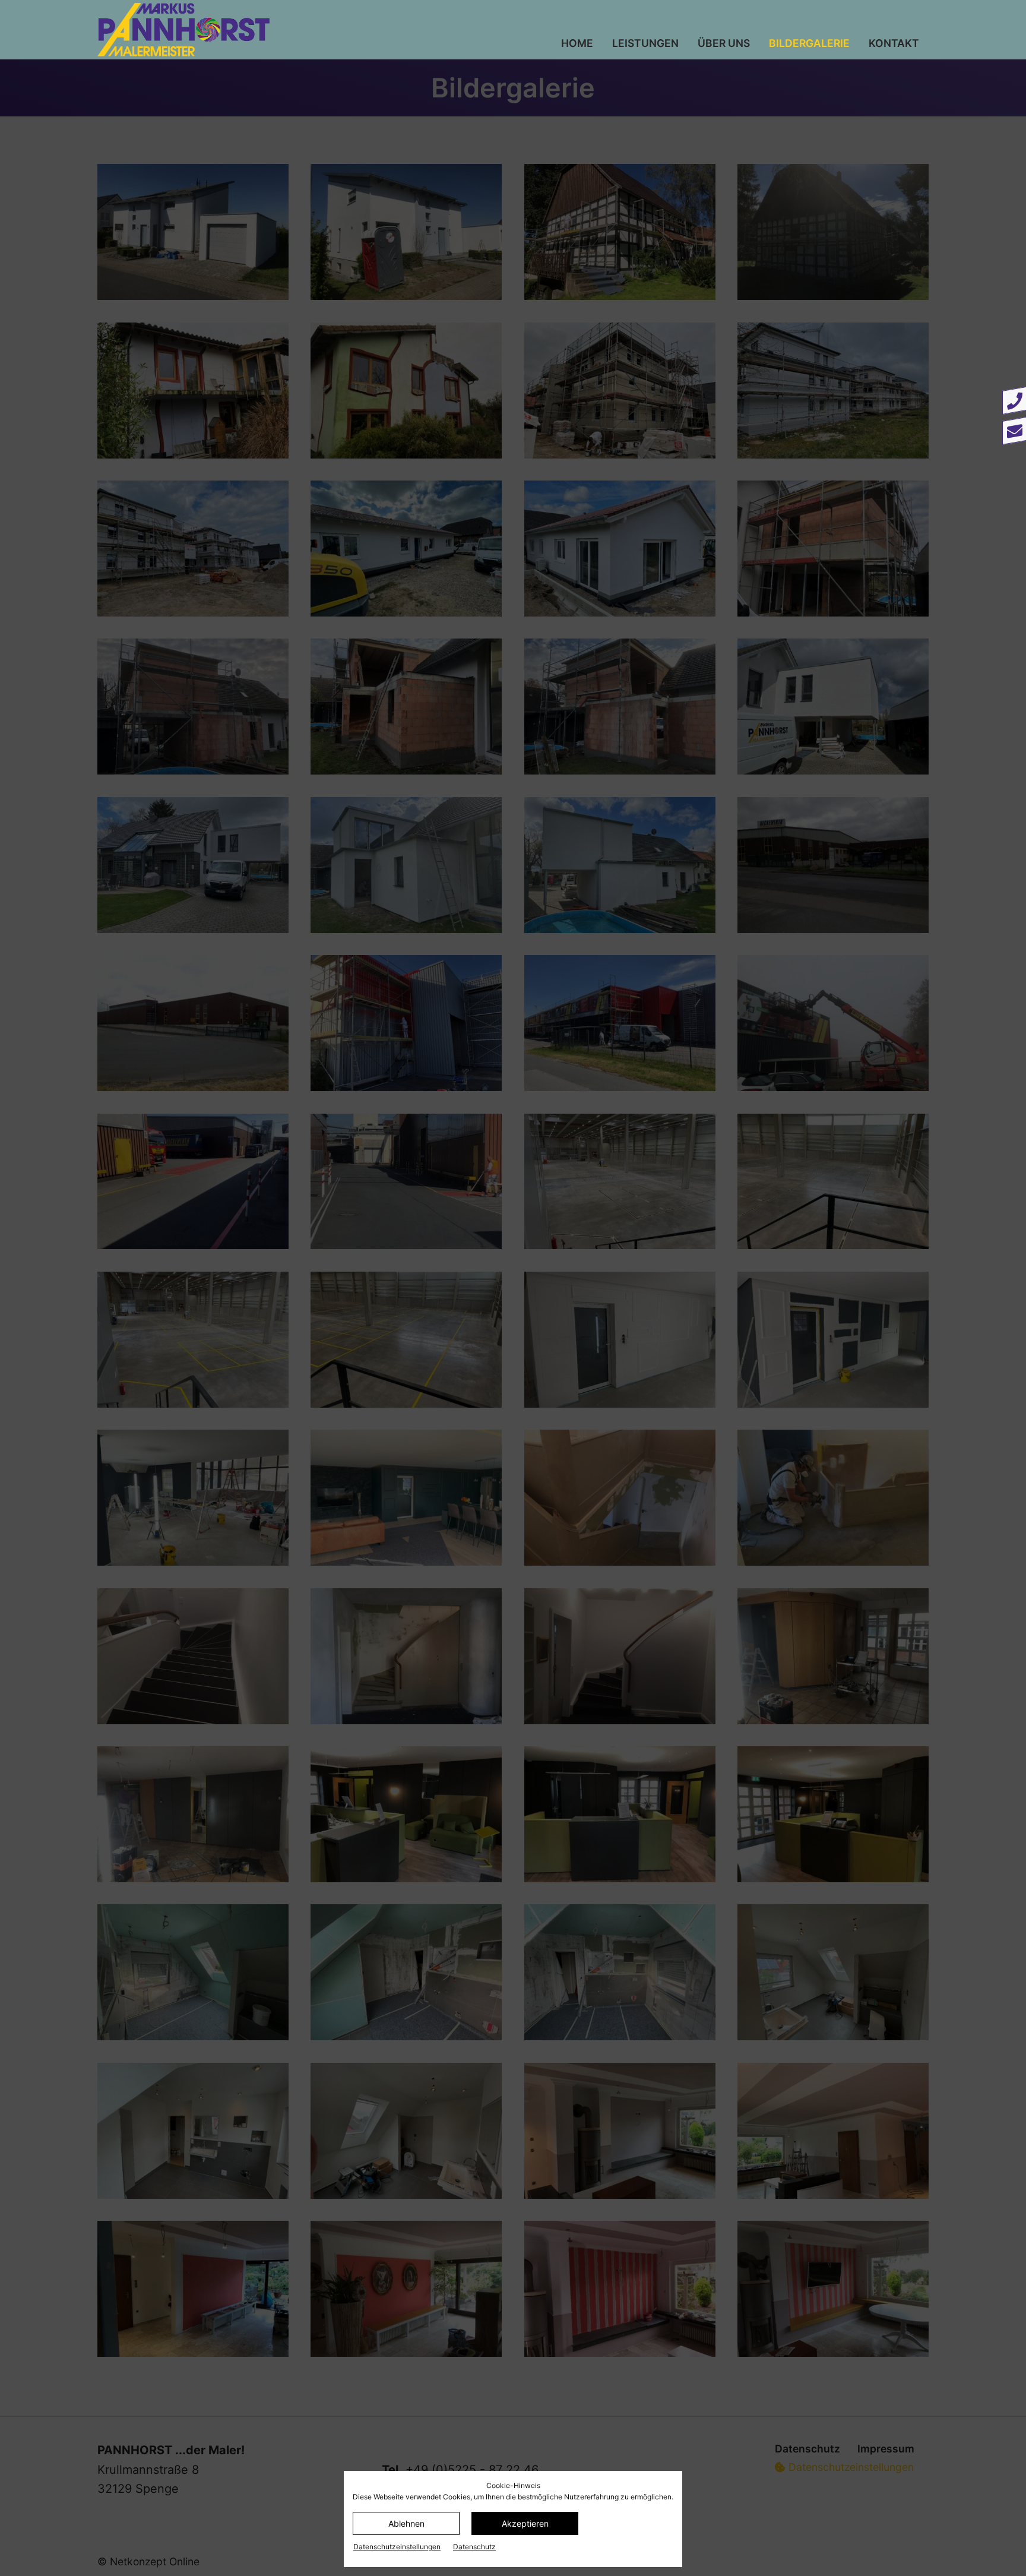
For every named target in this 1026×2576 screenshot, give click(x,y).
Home (577, 43)
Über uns (724, 43)
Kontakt (894, 43)
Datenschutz (474, 2547)
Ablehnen (406, 2523)
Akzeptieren (525, 2523)
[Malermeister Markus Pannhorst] (254, 30)
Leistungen (645, 43)
